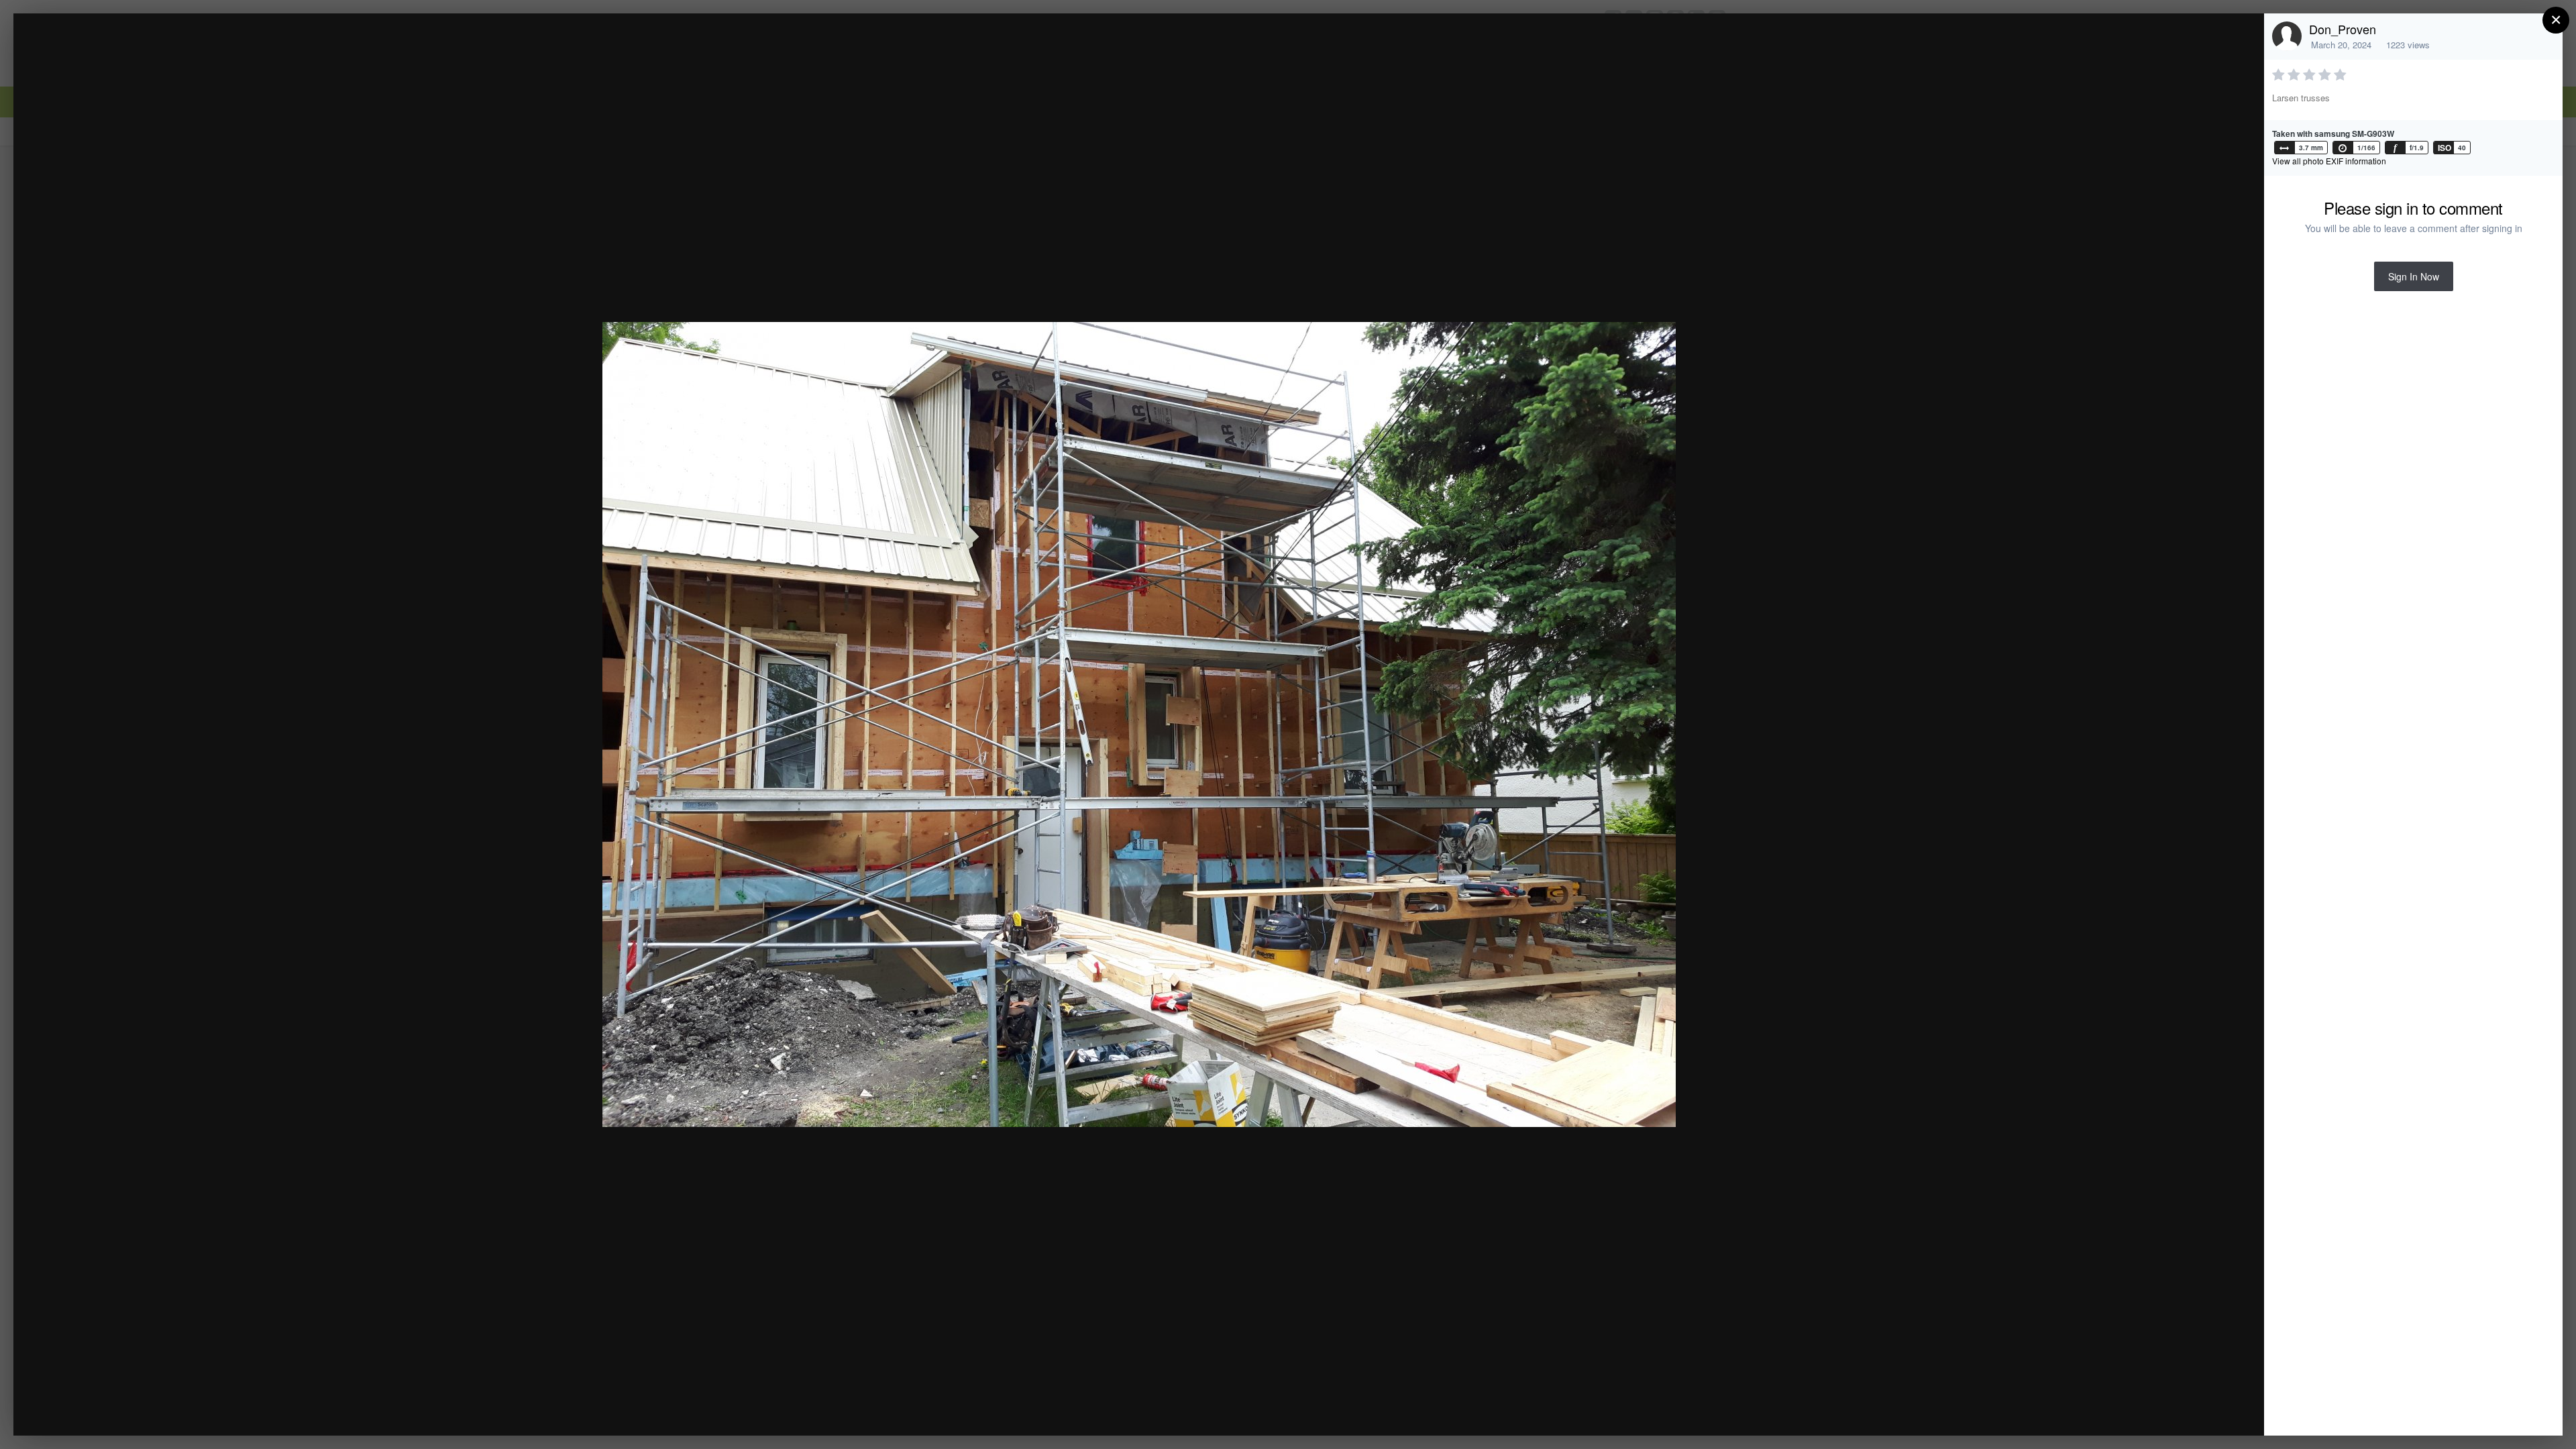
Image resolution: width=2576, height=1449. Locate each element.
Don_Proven (2343, 29)
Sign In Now (2414, 276)
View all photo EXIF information (2329, 161)
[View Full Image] (2241, 38)
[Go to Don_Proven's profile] (2287, 36)
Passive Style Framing (146, 49)
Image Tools (2129, 1411)
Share (2220, 1411)
